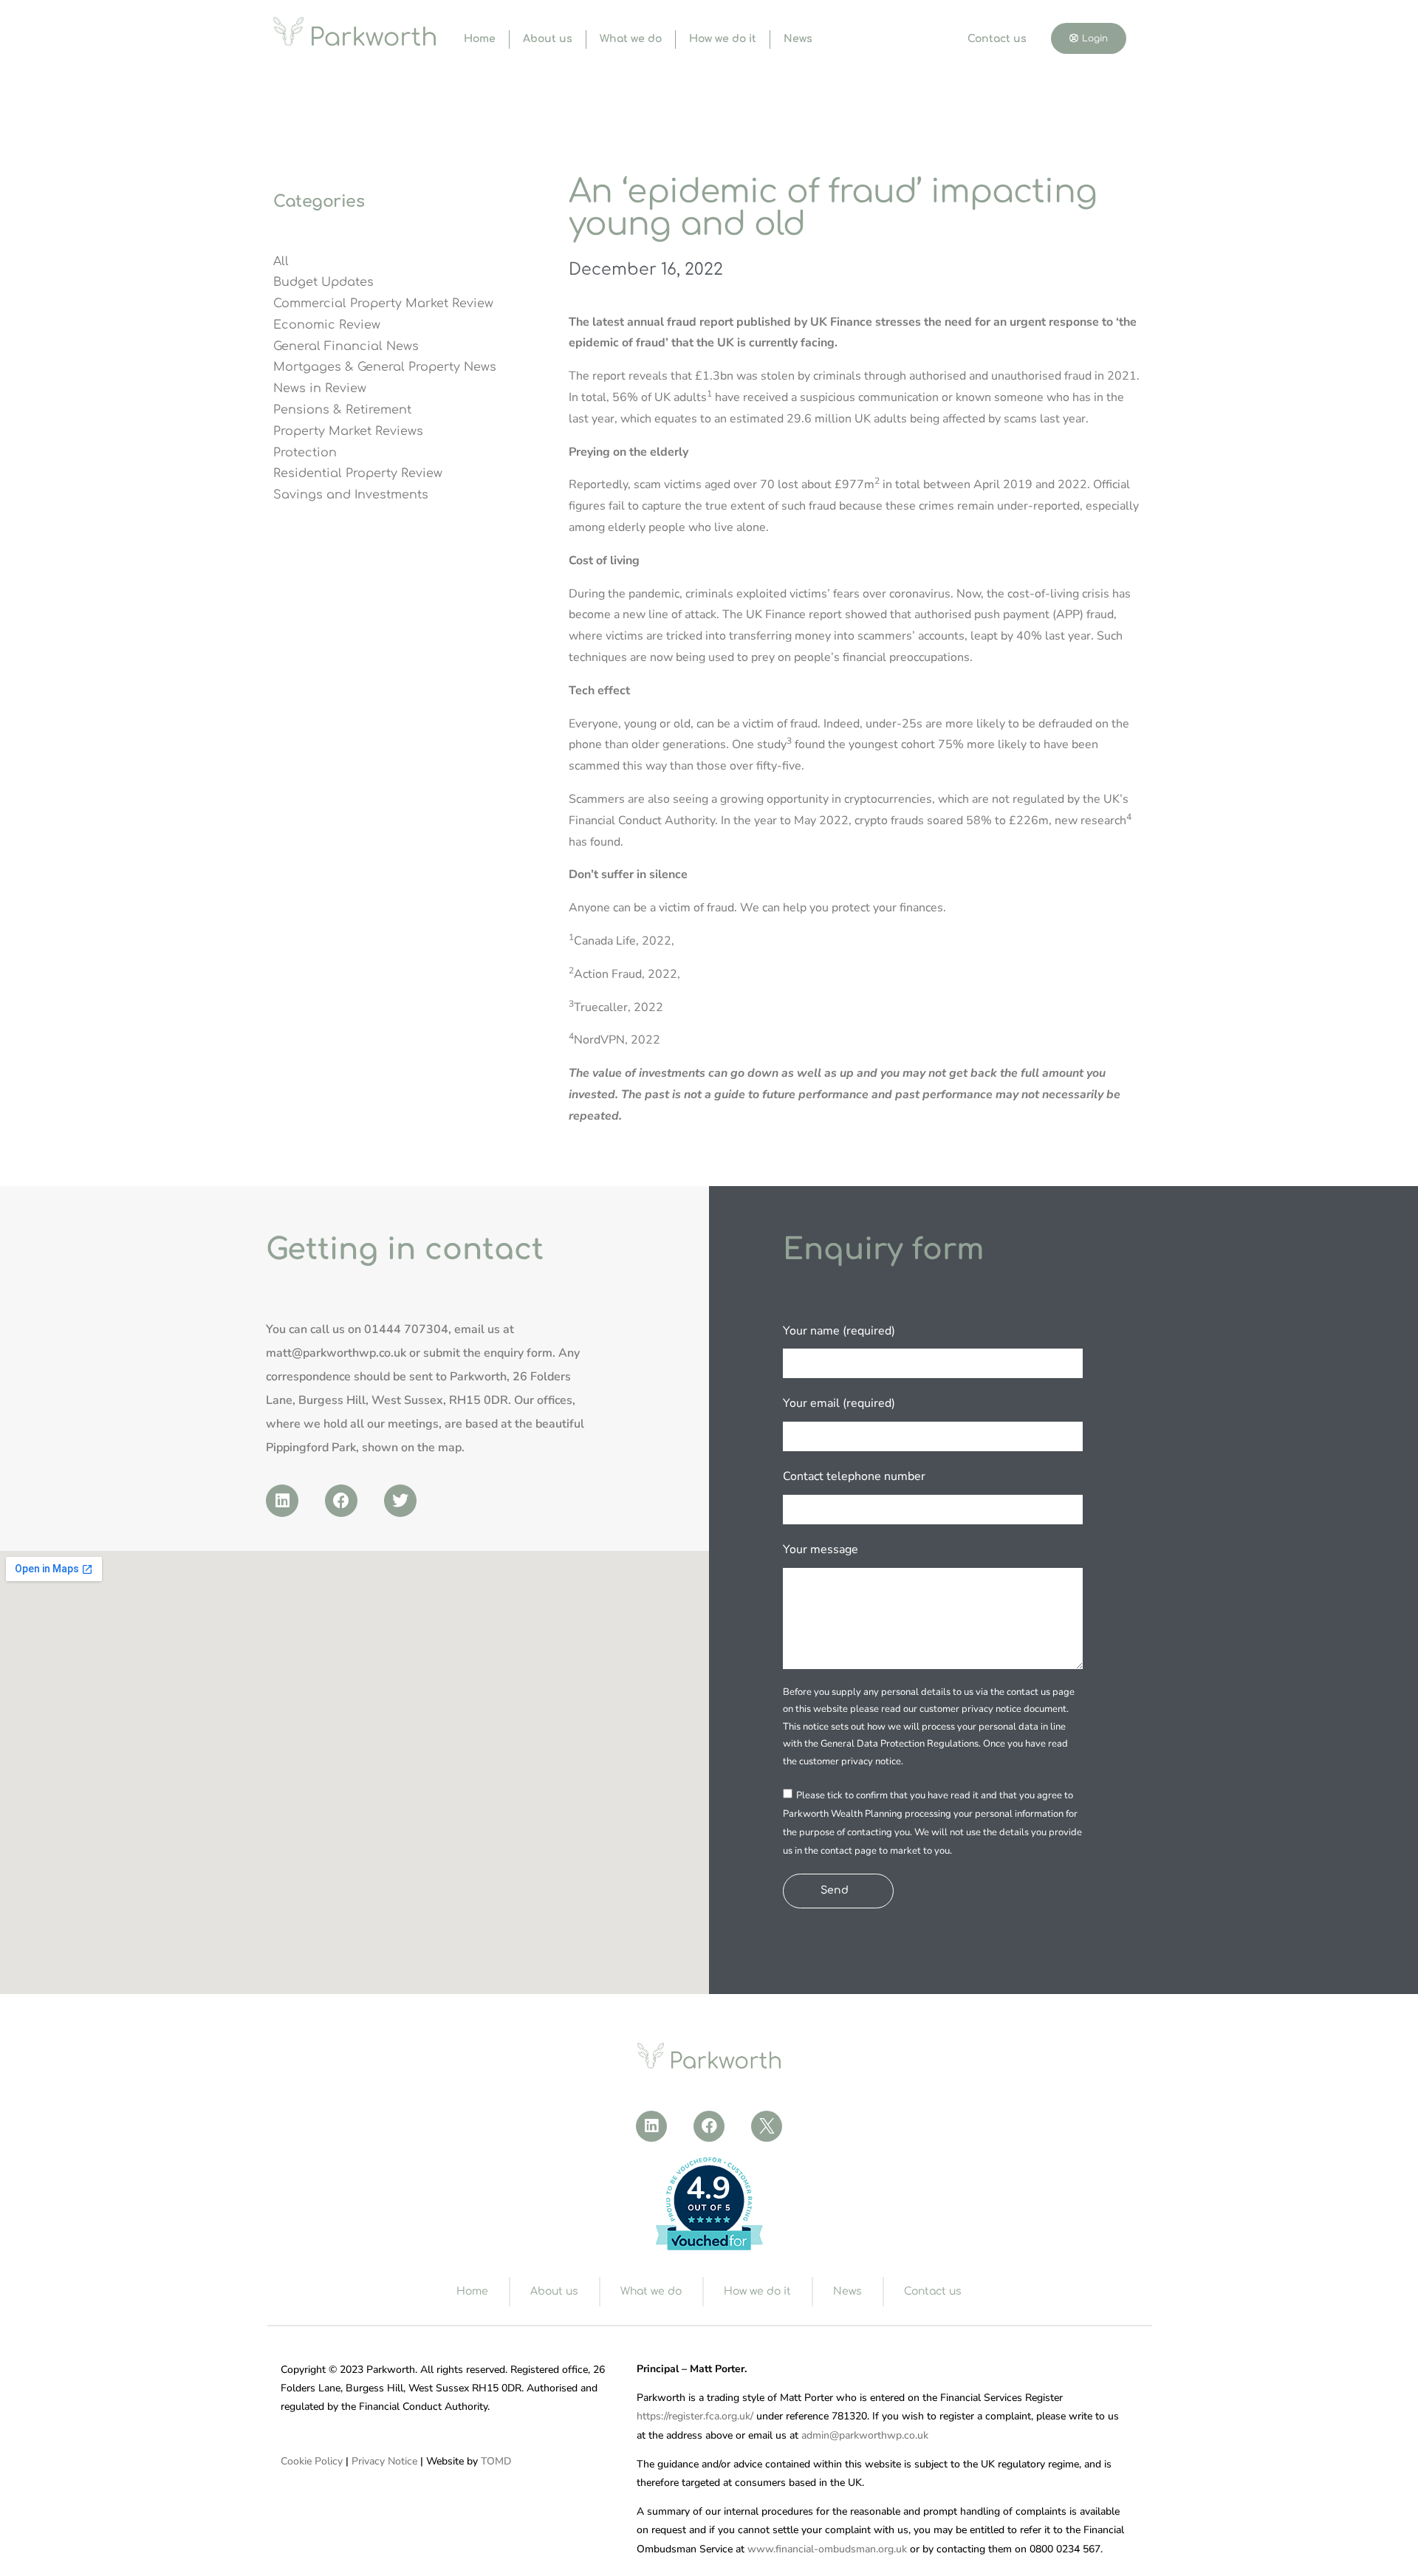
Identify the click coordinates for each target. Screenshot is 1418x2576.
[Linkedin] (282, 1501)
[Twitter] (400, 1501)
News (798, 39)
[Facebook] (341, 1501)
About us (548, 39)
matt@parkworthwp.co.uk (336, 1353)
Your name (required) (839, 1331)
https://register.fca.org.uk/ (695, 2416)
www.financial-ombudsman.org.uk (827, 2549)
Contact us (997, 39)
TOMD (496, 2461)
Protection (305, 453)
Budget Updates (323, 282)
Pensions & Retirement (342, 410)
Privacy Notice (384, 2461)
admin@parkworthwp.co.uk (865, 2435)
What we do (631, 39)
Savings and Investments (351, 495)
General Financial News (346, 346)
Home (480, 39)
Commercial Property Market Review (383, 304)
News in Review (320, 388)
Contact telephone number (854, 1476)
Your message (821, 1549)
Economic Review (327, 325)
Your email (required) (839, 1403)
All (281, 261)
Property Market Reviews (348, 431)
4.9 (708, 2189)
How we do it (723, 39)
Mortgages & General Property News (385, 367)
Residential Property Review (358, 473)
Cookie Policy (312, 2461)
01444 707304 (406, 1329)
